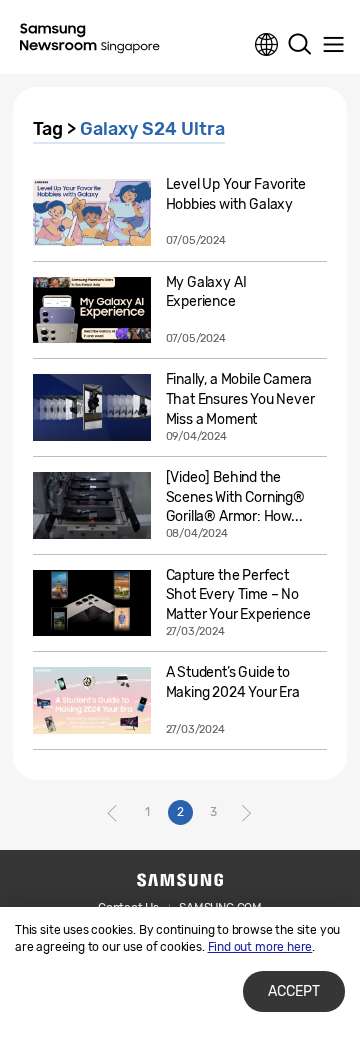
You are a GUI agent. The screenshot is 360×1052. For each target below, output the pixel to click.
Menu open (333, 45)
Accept (294, 991)
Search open (300, 45)
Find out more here (260, 947)
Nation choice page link (267, 45)
